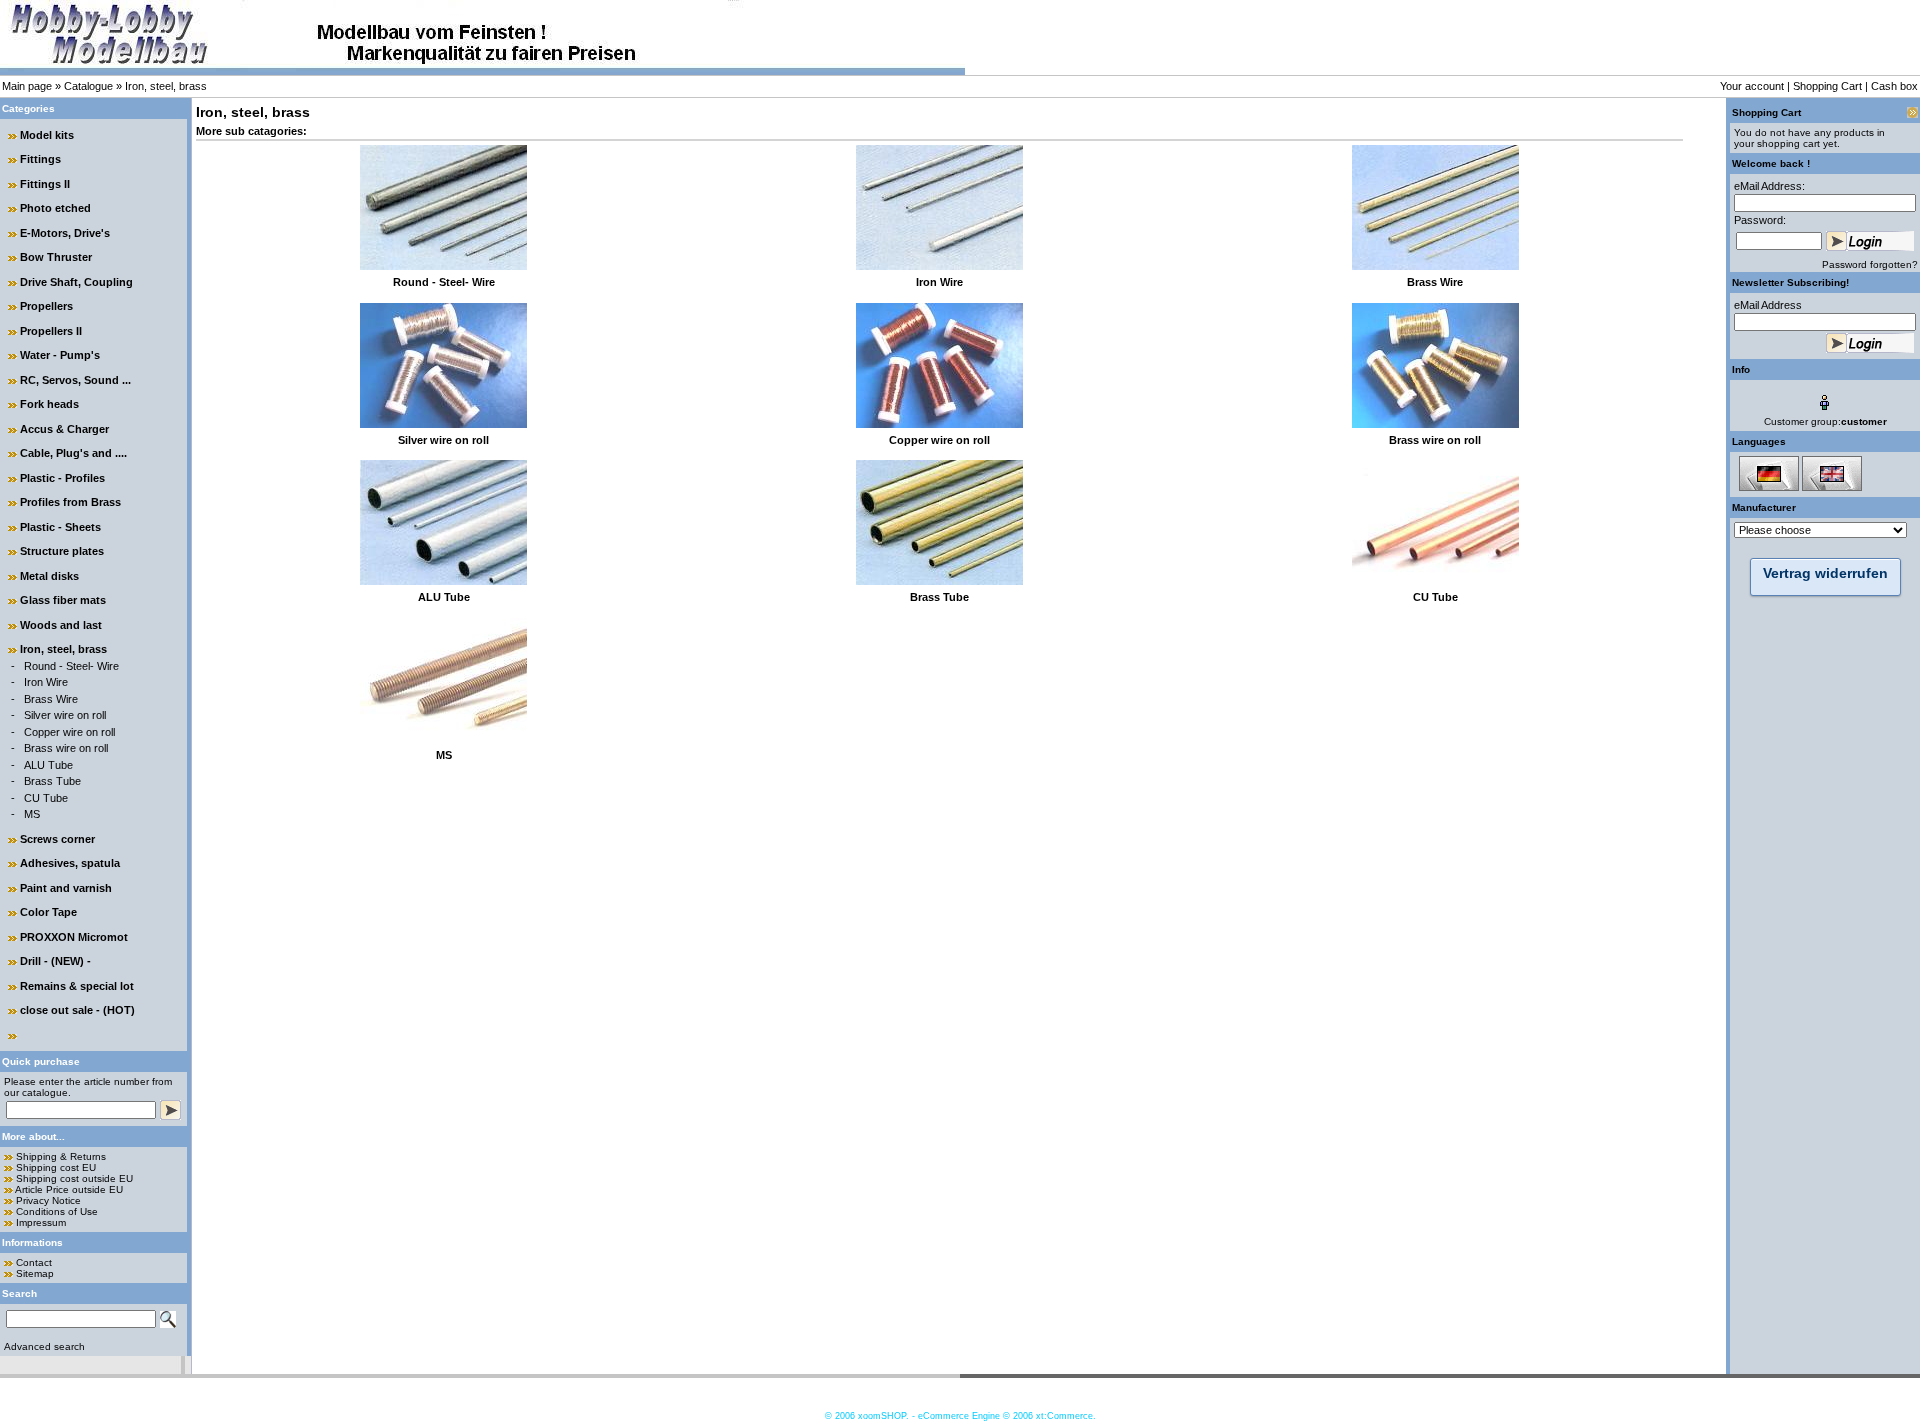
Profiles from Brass (70, 502)
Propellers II (51, 331)
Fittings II (45, 184)
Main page (27, 86)
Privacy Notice (48, 1200)
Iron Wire (46, 682)
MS (32, 814)
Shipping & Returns (61, 1156)
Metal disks (49, 576)
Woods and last (61, 625)
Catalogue (88, 86)
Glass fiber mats (63, 600)
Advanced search (44, 1346)
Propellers (46, 306)
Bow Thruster (56, 257)
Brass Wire (51, 699)
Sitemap (35, 1273)
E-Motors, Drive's (65, 233)
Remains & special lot (77, 986)
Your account (1752, 86)
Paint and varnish (66, 888)
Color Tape (48, 912)
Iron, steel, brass (166, 86)
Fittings (40, 159)
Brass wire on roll (66, 748)
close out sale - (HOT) (77, 1010)
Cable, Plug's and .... (73, 453)
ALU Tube (48, 765)
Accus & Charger (64, 429)
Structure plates (62, 551)
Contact (34, 1262)
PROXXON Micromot (74, 937)
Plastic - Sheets (60, 527)
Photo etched (55, 208)
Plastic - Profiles (62, 478)
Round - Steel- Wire (71, 666)
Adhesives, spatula (70, 863)
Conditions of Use (57, 1211)
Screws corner (57, 839)
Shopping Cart (1827, 86)
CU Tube (46, 798)
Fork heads (49, 404)
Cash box (1894, 86)
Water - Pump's (60, 355)
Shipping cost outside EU (74, 1178)
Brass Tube (52, 781)
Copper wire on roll (69, 732)
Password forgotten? (1870, 264)
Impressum (41, 1222)
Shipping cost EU (56, 1167)
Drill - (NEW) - (55, 961)
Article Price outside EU (69, 1189)
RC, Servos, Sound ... (75, 380)
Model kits (47, 135)
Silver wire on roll (65, 715)
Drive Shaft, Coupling (76, 282)
